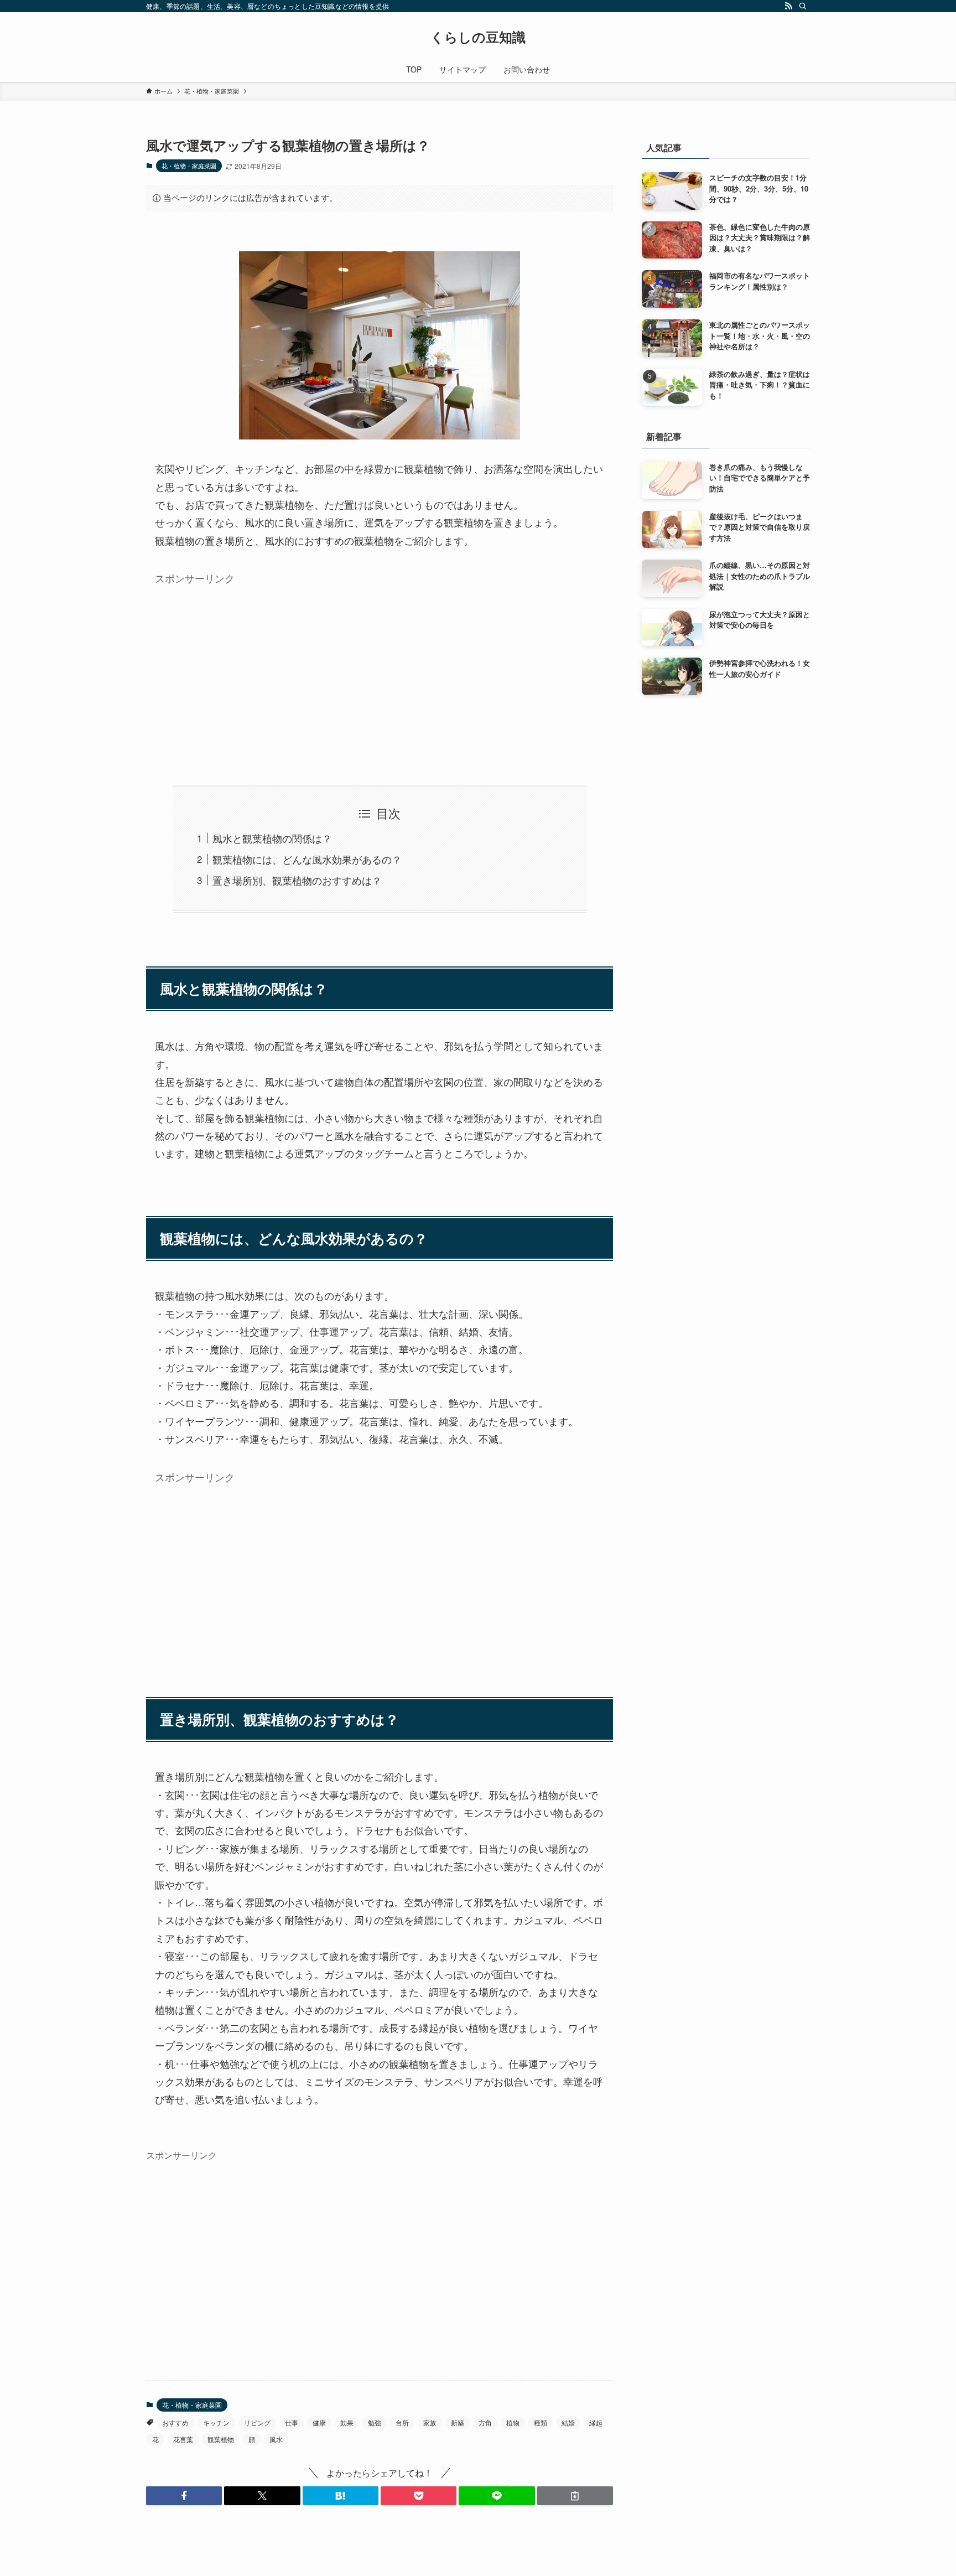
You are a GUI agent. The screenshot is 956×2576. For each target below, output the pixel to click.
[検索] (803, 6)
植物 (513, 2422)
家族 (430, 2422)
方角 (485, 2422)
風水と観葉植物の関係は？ (272, 838)
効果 (347, 2422)
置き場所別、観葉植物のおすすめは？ (297, 880)
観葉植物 (221, 2439)
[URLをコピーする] (575, 2496)
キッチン (216, 2422)
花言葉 (183, 2439)
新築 (458, 2422)
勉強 (375, 2422)
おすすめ (175, 2422)
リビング (257, 2422)
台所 (402, 2422)
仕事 (292, 2422)
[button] (184, 2496)
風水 (276, 2439)
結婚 (568, 2422)
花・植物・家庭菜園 (189, 165)
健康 (319, 2422)
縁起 (596, 2422)
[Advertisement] (380, 668)
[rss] (788, 6)
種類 (541, 2422)
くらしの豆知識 (478, 37)
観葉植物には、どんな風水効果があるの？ (307, 859)
